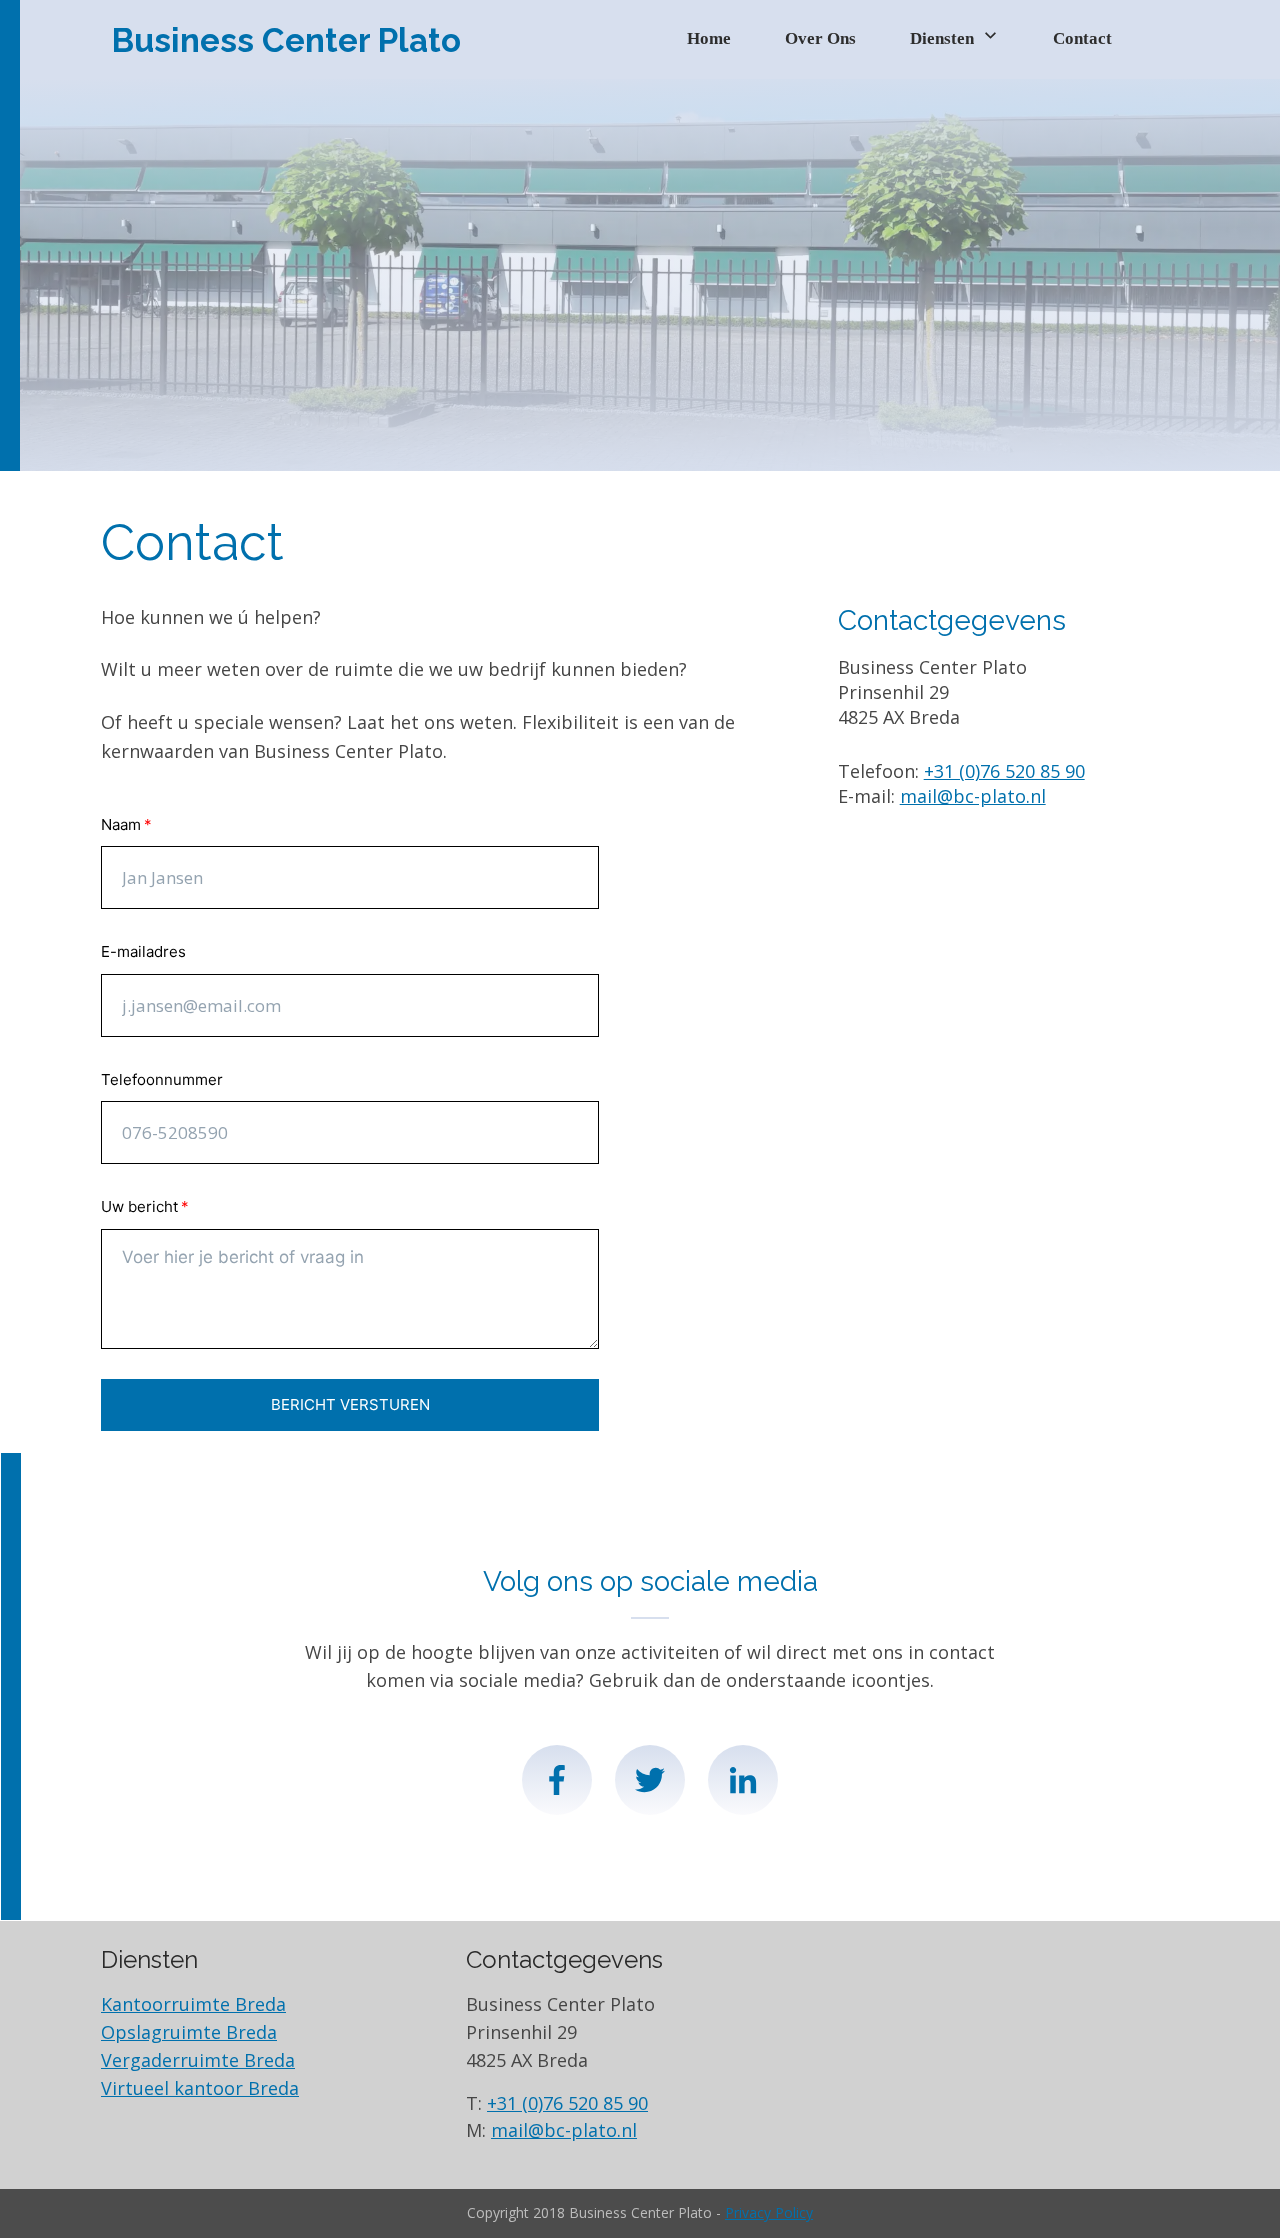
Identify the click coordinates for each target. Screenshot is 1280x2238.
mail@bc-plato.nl (973, 796)
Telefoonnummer (162, 1079)
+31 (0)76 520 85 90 (1004, 771)
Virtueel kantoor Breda (200, 2088)
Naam (121, 824)
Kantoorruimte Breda (193, 2004)
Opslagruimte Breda (189, 2032)
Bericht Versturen (350, 1404)
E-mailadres (143, 951)
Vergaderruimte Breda (198, 2060)
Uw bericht (139, 1206)
